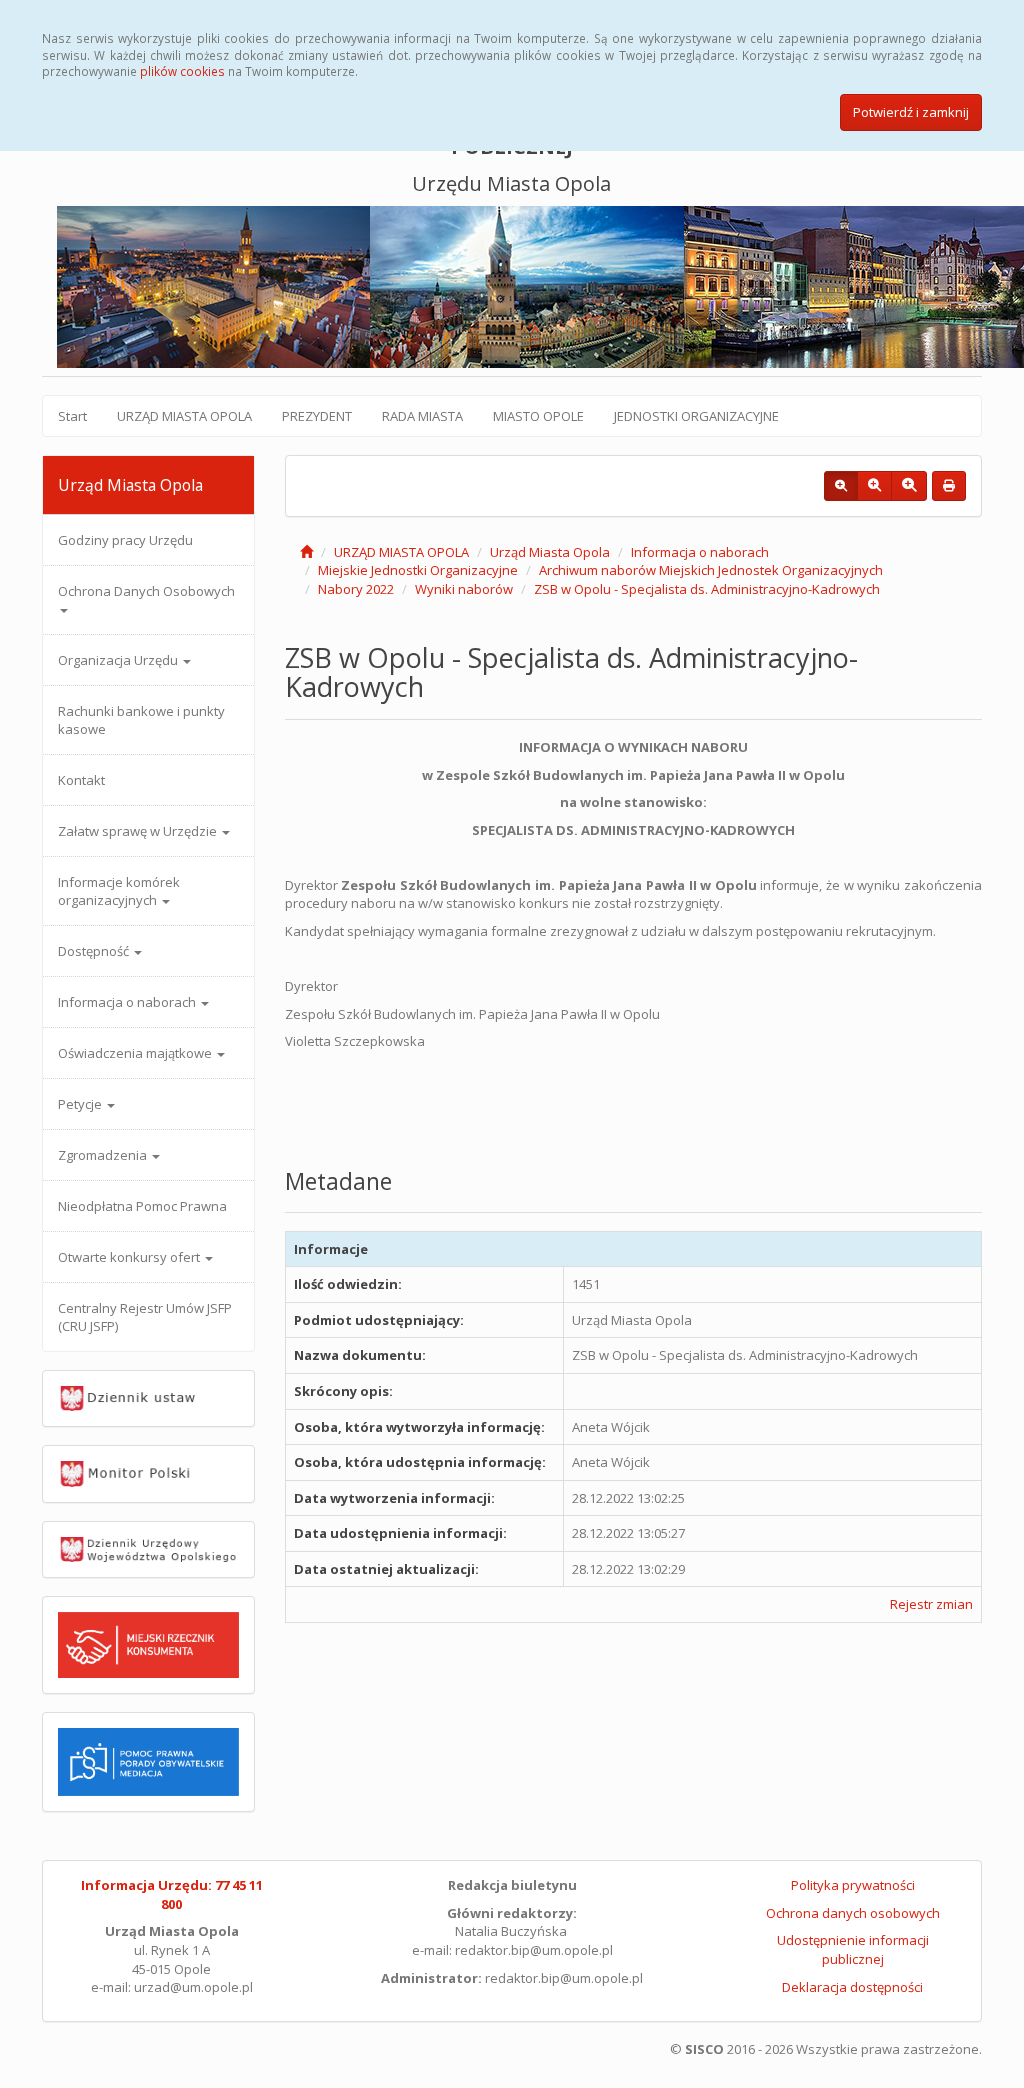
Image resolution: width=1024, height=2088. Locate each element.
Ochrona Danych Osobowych (146, 591)
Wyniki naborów (464, 589)
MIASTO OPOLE (538, 416)
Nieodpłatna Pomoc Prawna (142, 1206)
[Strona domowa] (306, 552)
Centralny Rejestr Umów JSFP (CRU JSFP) (145, 1317)
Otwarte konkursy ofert (130, 1257)
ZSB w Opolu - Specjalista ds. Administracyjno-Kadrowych (707, 589)
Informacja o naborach (128, 1002)
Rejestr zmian (931, 1604)
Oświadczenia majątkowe (136, 1053)
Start (72, 416)
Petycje (81, 1104)
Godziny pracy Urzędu (125, 540)
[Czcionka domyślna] (841, 486)
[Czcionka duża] (909, 486)
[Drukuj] (949, 486)
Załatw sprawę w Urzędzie (139, 831)
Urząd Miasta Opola (550, 552)
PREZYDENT (317, 416)
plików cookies (182, 71)
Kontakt (81, 780)
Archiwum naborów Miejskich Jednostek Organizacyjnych (711, 570)
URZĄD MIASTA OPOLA (184, 416)
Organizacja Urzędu (119, 660)
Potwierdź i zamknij (911, 112)
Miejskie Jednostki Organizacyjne (418, 570)
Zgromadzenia (104, 1155)
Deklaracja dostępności (852, 1987)
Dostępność (95, 951)
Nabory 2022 (356, 589)
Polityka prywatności (853, 1885)
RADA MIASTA (422, 416)
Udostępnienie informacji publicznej (853, 1949)
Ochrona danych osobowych (853, 1913)
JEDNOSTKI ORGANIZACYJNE (696, 416)
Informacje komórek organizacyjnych (119, 891)
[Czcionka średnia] (874, 486)
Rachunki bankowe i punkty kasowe (141, 720)
